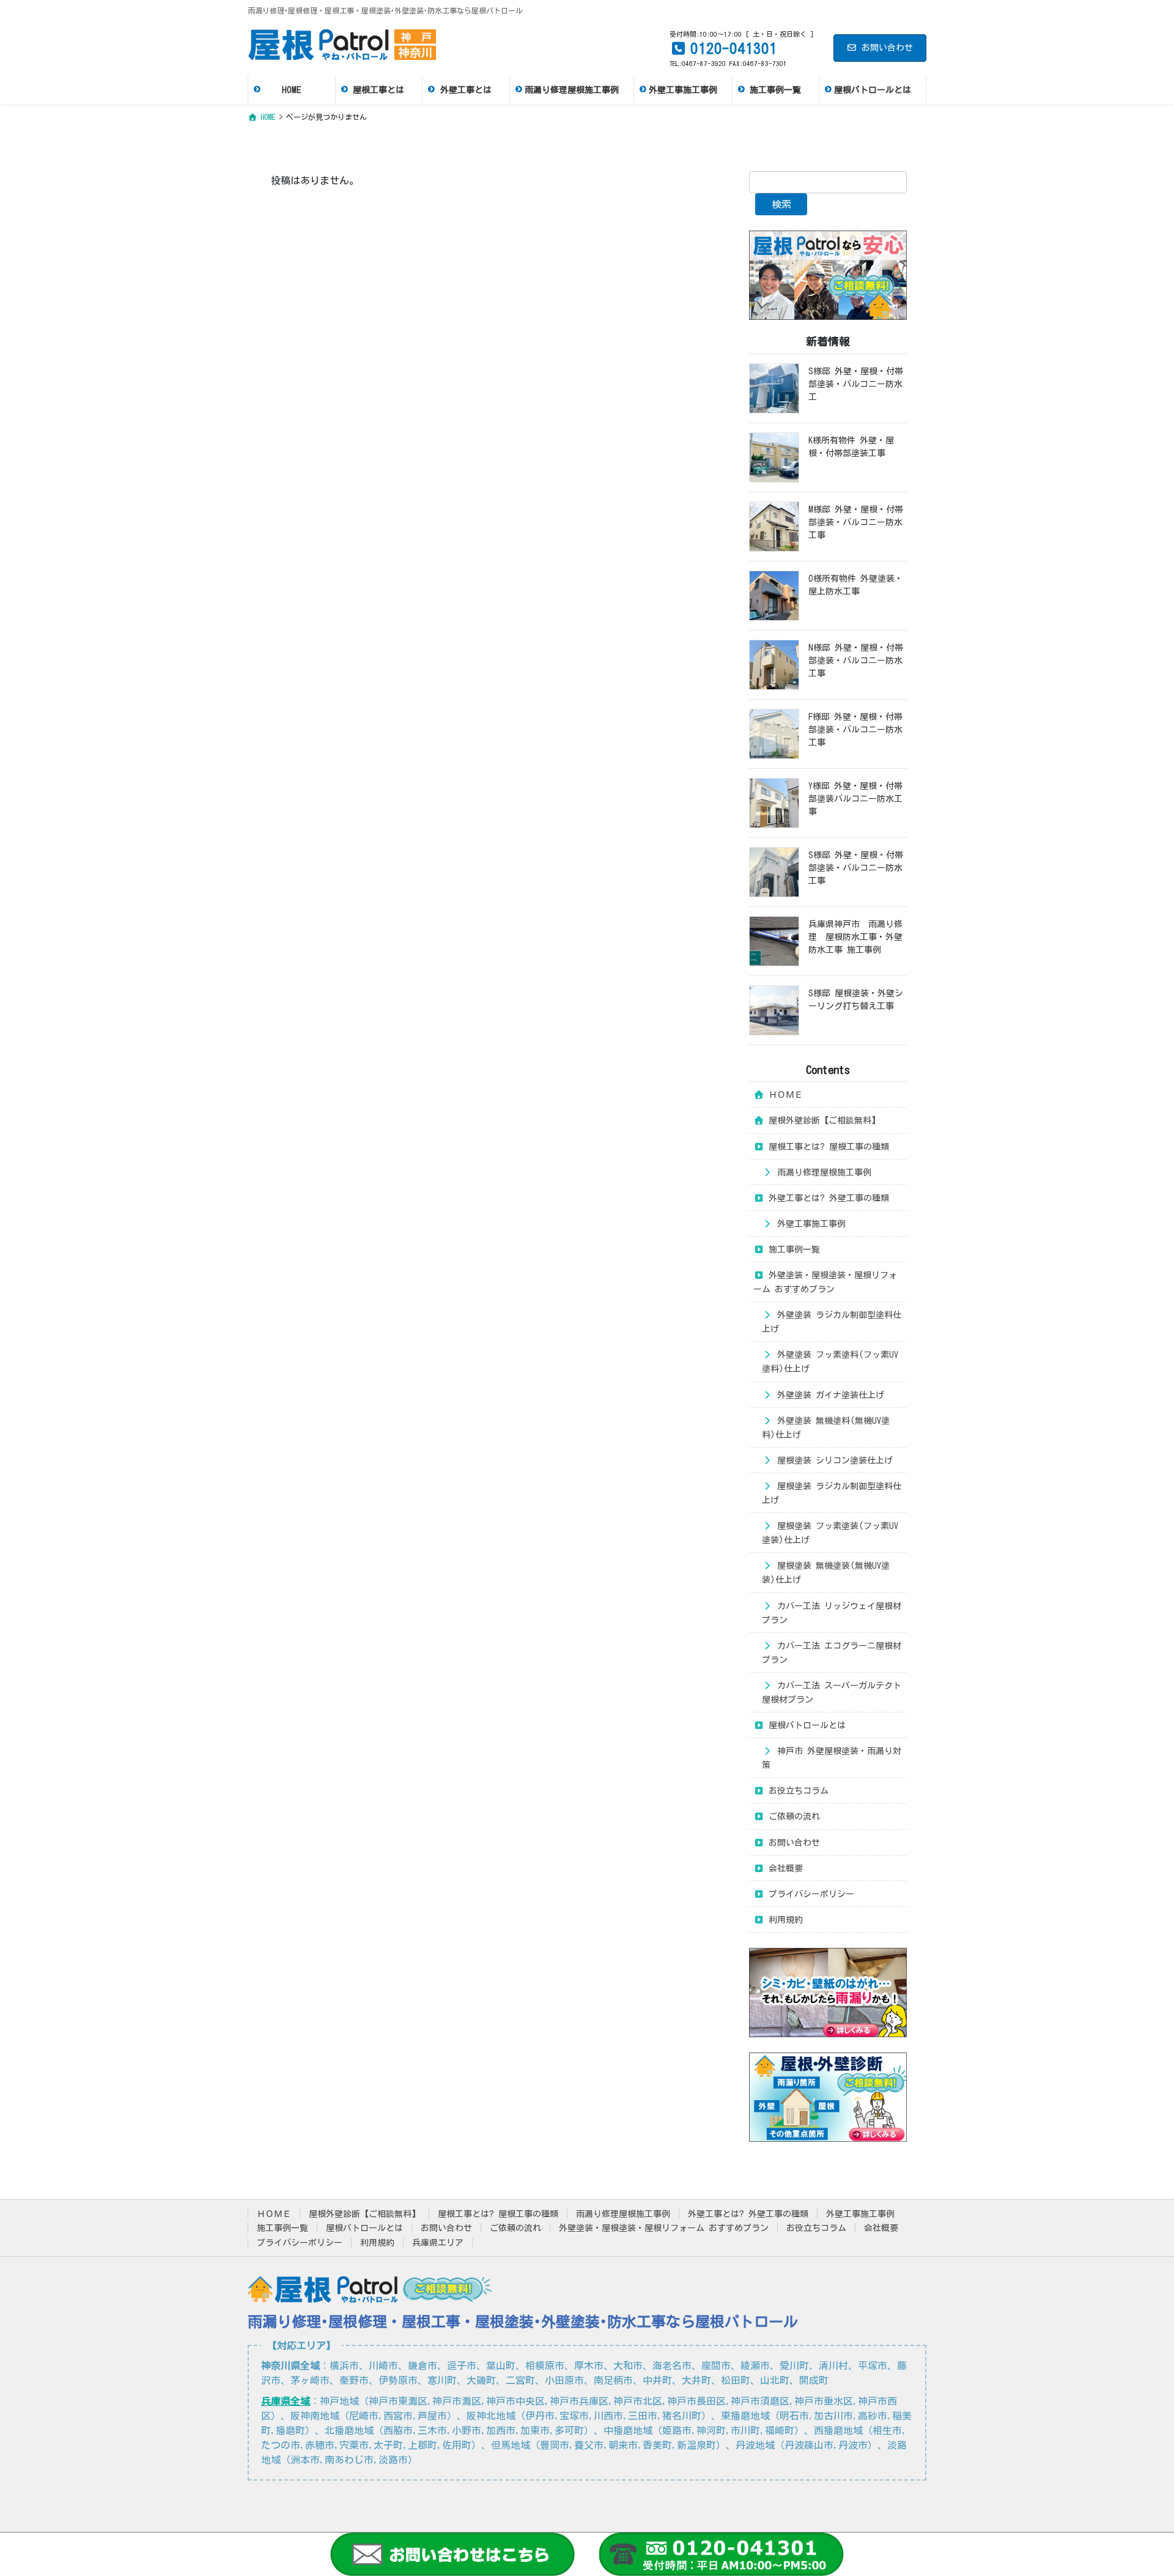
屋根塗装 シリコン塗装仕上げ (833, 1460)
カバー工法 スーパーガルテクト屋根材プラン (832, 1693)
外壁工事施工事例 (809, 1224)
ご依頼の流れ (792, 1816)
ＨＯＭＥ (784, 1095)
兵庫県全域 (286, 2401)
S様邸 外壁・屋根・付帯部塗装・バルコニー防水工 (856, 384)
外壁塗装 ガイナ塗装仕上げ (829, 1395)
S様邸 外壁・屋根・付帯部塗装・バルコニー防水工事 (856, 868)
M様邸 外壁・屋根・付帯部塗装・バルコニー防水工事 (856, 522)
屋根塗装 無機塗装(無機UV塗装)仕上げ (826, 1573)
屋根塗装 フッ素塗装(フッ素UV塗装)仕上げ (830, 1533)
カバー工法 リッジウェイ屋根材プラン (832, 1613)
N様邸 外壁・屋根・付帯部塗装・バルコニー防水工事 (856, 661)
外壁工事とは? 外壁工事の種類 (827, 1198)
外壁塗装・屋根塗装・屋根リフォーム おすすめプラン (825, 1282)
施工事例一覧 (792, 1249)
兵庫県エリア (438, 2243)
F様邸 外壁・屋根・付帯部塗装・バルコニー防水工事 (855, 730)
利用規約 (784, 1920)
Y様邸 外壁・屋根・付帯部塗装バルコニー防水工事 (855, 799)
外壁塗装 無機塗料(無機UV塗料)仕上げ (826, 1428)
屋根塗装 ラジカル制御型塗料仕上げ (832, 1493)
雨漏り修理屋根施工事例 (822, 1172)
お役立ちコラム (796, 1791)
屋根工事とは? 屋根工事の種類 (827, 1147)
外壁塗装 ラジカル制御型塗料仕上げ (832, 1322)
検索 (781, 204)
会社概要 (784, 1868)
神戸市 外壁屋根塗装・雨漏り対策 (832, 1758)
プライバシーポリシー (809, 1894)
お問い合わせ (887, 48)
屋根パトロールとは (805, 1725)
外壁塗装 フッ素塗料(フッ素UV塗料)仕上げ (830, 1362)
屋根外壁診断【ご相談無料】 (822, 1120)
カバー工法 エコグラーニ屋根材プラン (832, 1653)
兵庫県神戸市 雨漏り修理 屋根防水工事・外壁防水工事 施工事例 (855, 937)
